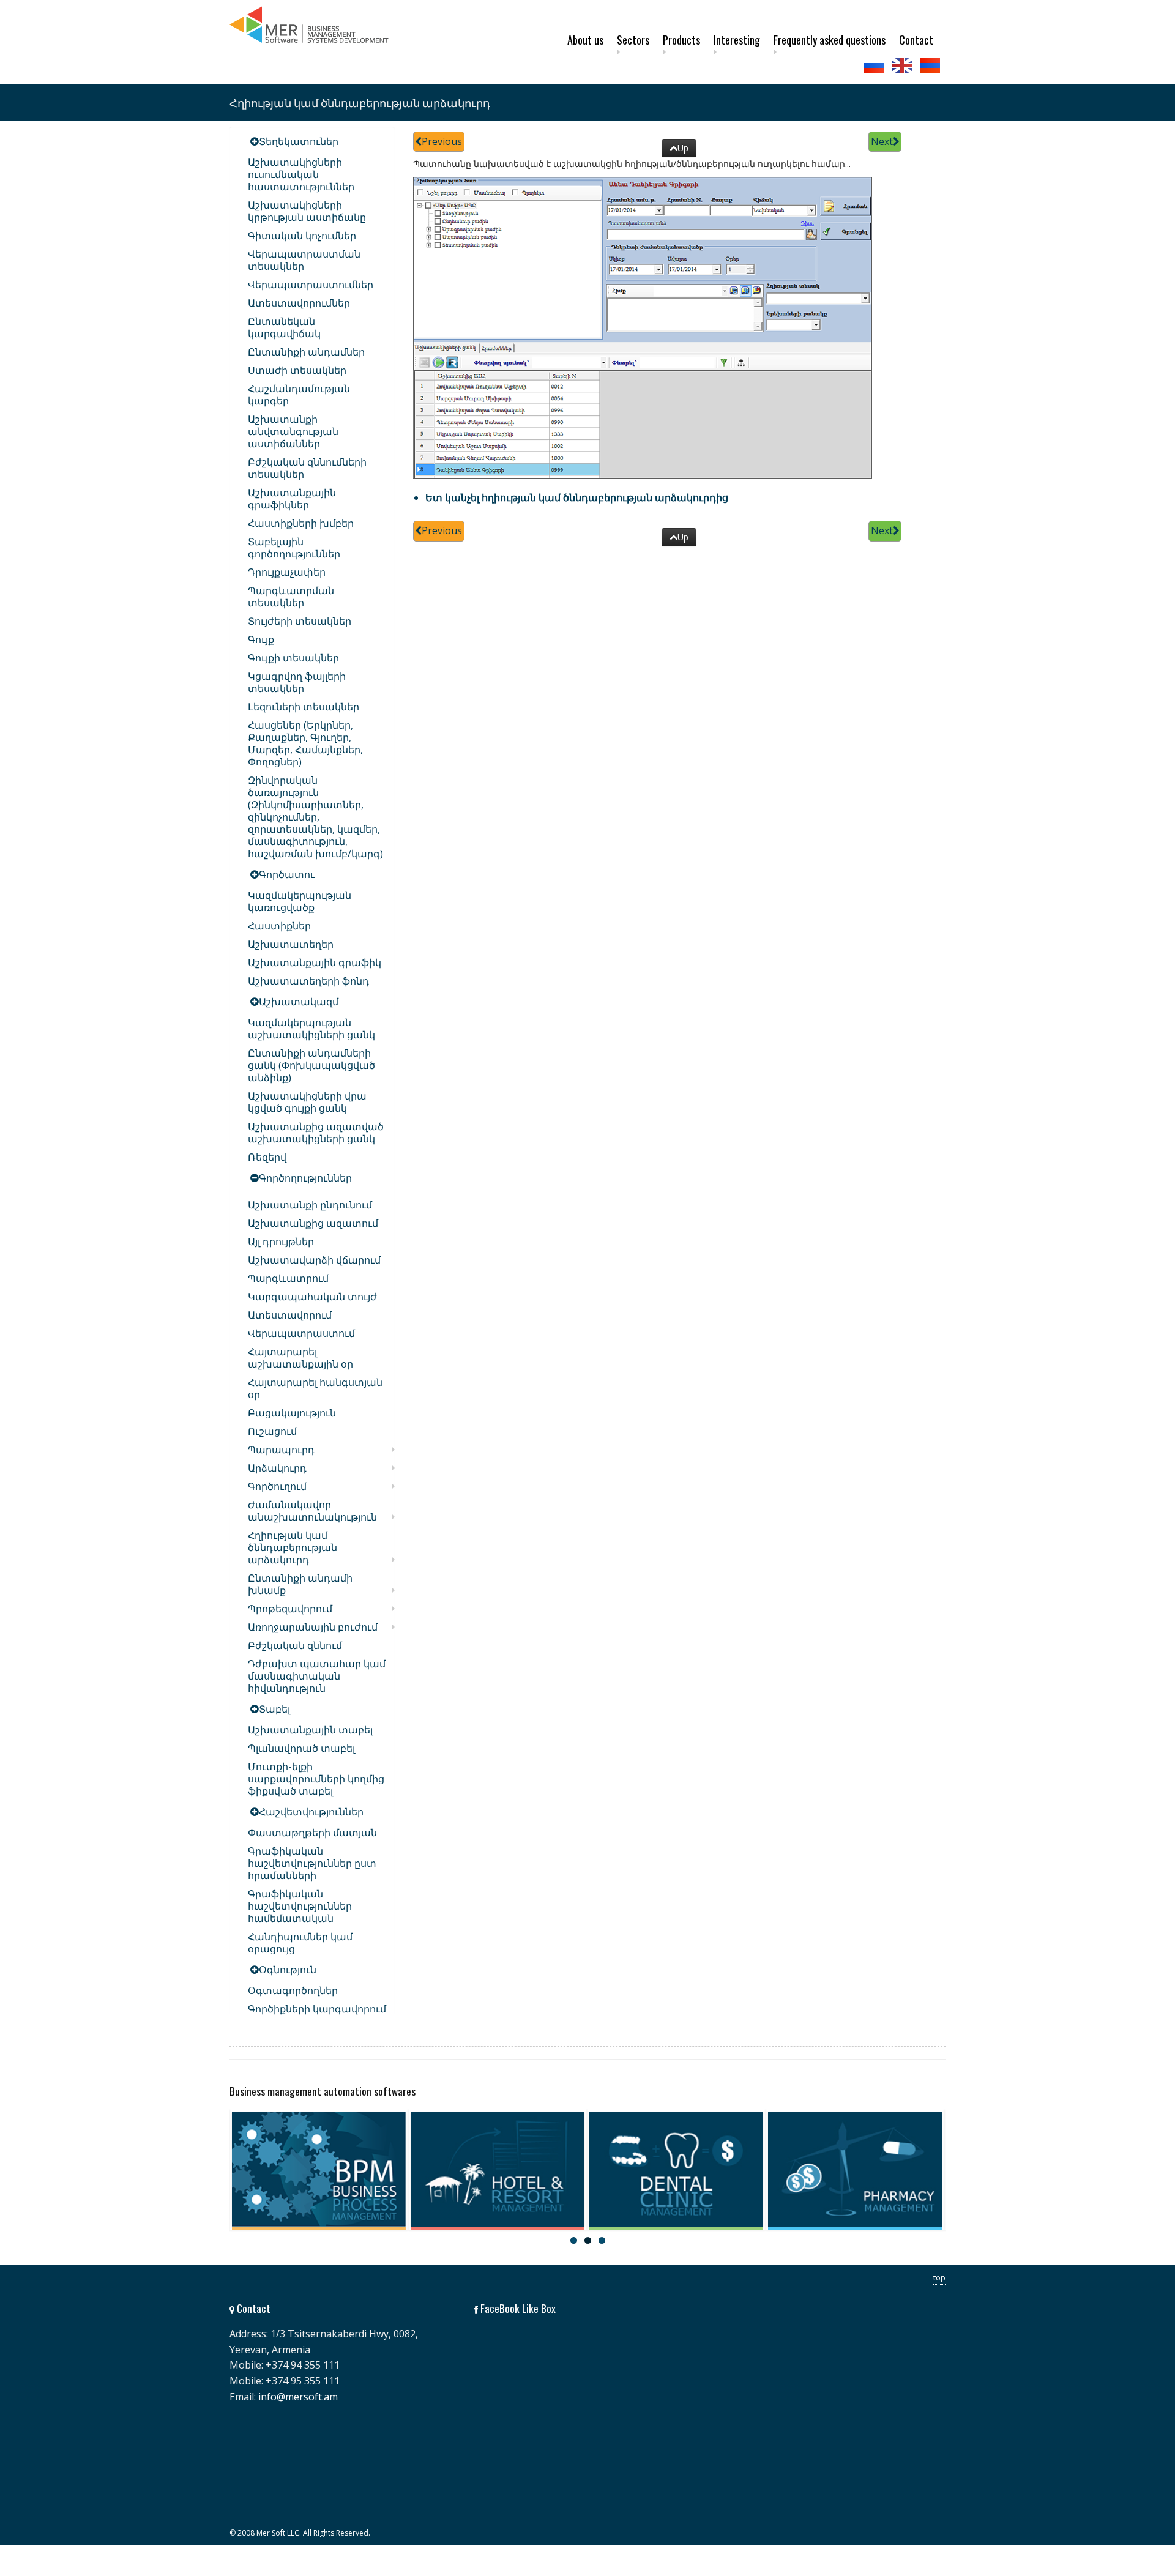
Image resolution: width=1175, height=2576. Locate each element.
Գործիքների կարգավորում (317, 2009)
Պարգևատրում (288, 1278)
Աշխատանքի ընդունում (310, 1205)
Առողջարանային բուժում (313, 1627)
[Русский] (875, 65)
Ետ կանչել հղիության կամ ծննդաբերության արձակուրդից (577, 497)
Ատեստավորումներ (299, 303)
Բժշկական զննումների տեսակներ (307, 468)
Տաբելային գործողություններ (294, 548)
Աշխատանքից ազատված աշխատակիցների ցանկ (316, 1133)
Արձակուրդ (277, 1468)
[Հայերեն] (931, 65)
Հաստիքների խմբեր (301, 523)
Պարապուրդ (281, 1450)
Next (882, 141)
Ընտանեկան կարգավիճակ (284, 327)
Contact (916, 40)
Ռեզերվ (267, 1157)
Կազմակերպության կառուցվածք (300, 901)
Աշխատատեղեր (291, 944)
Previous (442, 141)
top (939, 2277)
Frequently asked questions (830, 40)
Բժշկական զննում (295, 1645)
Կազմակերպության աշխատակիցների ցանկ (311, 1029)
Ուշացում (272, 1431)
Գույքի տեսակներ (293, 658)
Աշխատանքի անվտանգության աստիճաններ (293, 431)
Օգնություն (288, 1970)
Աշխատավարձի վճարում (314, 1260)
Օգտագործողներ (293, 1990)
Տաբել (274, 1709)
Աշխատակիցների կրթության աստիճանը (307, 211)
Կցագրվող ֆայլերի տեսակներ (297, 682)
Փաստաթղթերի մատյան (312, 1833)
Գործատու (287, 874)
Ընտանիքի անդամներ (306, 352)
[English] (903, 65)
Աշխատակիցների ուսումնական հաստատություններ (301, 174)
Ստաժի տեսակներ (297, 370)
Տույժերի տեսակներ (300, 621)
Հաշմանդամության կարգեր (299, 395)
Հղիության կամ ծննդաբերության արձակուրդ (293, 1547)
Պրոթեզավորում (290, 1609)
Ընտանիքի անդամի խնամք (300, 1584)
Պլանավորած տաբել (301, 1748)
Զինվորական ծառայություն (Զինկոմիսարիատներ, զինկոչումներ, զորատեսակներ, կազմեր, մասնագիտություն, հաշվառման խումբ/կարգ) (315, 817)
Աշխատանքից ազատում (313, 1223)
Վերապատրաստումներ (311, 285)
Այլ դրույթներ (281, 1241)
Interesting (737, 40)
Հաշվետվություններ (311, 1812)
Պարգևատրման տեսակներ (291, 597)
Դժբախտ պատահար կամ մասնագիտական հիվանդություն (317, 1676)
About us (585, 40)
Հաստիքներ (279, 926)
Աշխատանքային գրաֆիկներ (292, 499)
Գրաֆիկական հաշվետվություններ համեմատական (300, 1906)
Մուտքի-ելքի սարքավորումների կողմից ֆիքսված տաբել (316, 1779)
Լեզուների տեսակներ (304, 707)
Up (683, 148)
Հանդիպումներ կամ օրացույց (300, 1943)
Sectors (633, 40)
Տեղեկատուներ (299, 141)
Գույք (261, 639)
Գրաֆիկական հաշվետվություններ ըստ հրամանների (312, 1863)
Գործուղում (277, 1486)
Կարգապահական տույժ (312, 1297)
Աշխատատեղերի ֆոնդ (308, 981)
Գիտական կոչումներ (302, 236)
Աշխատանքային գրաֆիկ (315, 962)
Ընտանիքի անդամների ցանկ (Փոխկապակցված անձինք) (311, 1065)
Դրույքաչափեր (287, 572)
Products (681, 40)
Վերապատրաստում (301, 1333)
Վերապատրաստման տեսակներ (304, 260)
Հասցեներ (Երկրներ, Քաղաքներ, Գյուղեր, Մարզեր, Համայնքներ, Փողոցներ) (305, 743)
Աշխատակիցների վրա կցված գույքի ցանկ (307, 1102)
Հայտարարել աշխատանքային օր (300, 1358)
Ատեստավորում (290, 1315)
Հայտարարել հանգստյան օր (315, 1388)
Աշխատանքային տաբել (310, 1730)
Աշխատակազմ (299, 1002)
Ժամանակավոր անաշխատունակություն (312, 1511)
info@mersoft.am (298, 2397)
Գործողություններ (305, 1178)
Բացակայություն (292, 1413)
